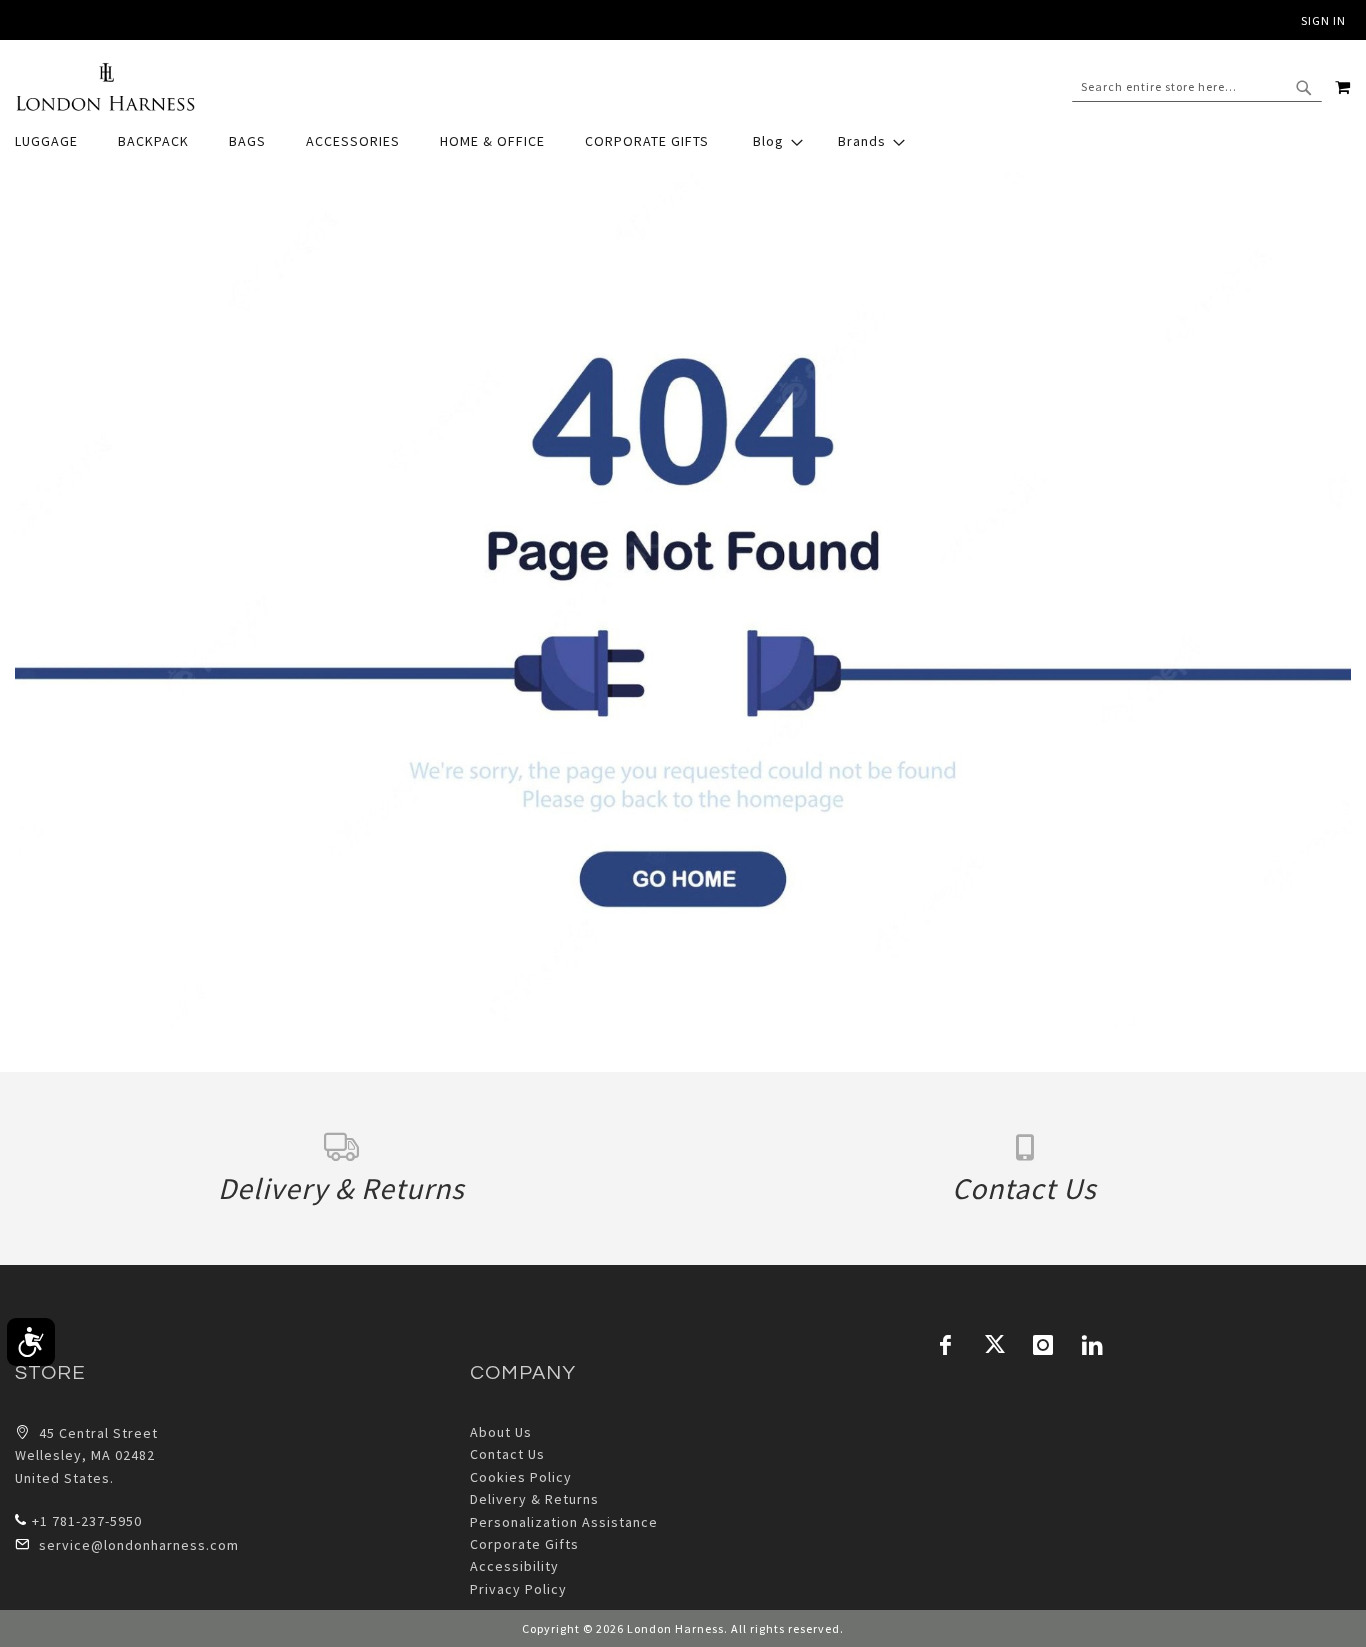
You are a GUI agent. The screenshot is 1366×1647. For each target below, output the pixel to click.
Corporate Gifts (524, 1544)
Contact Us (507, 1454)
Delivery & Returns (534, 1499)
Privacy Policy (518, 1589)
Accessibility (514, 1566)
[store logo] (105, 87)
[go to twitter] (995, 1345)
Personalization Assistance (564, 1522)
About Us (501, 1432)
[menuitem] (56, 141)
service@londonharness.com (139, 1545)
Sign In (1323, 20)
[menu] (683, 141)
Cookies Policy (521, 1477)
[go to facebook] (946, 1345)
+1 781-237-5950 (87, 1521)
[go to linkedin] (1093, 1345)
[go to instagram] (1044, 1345)
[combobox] (1197, 87)
